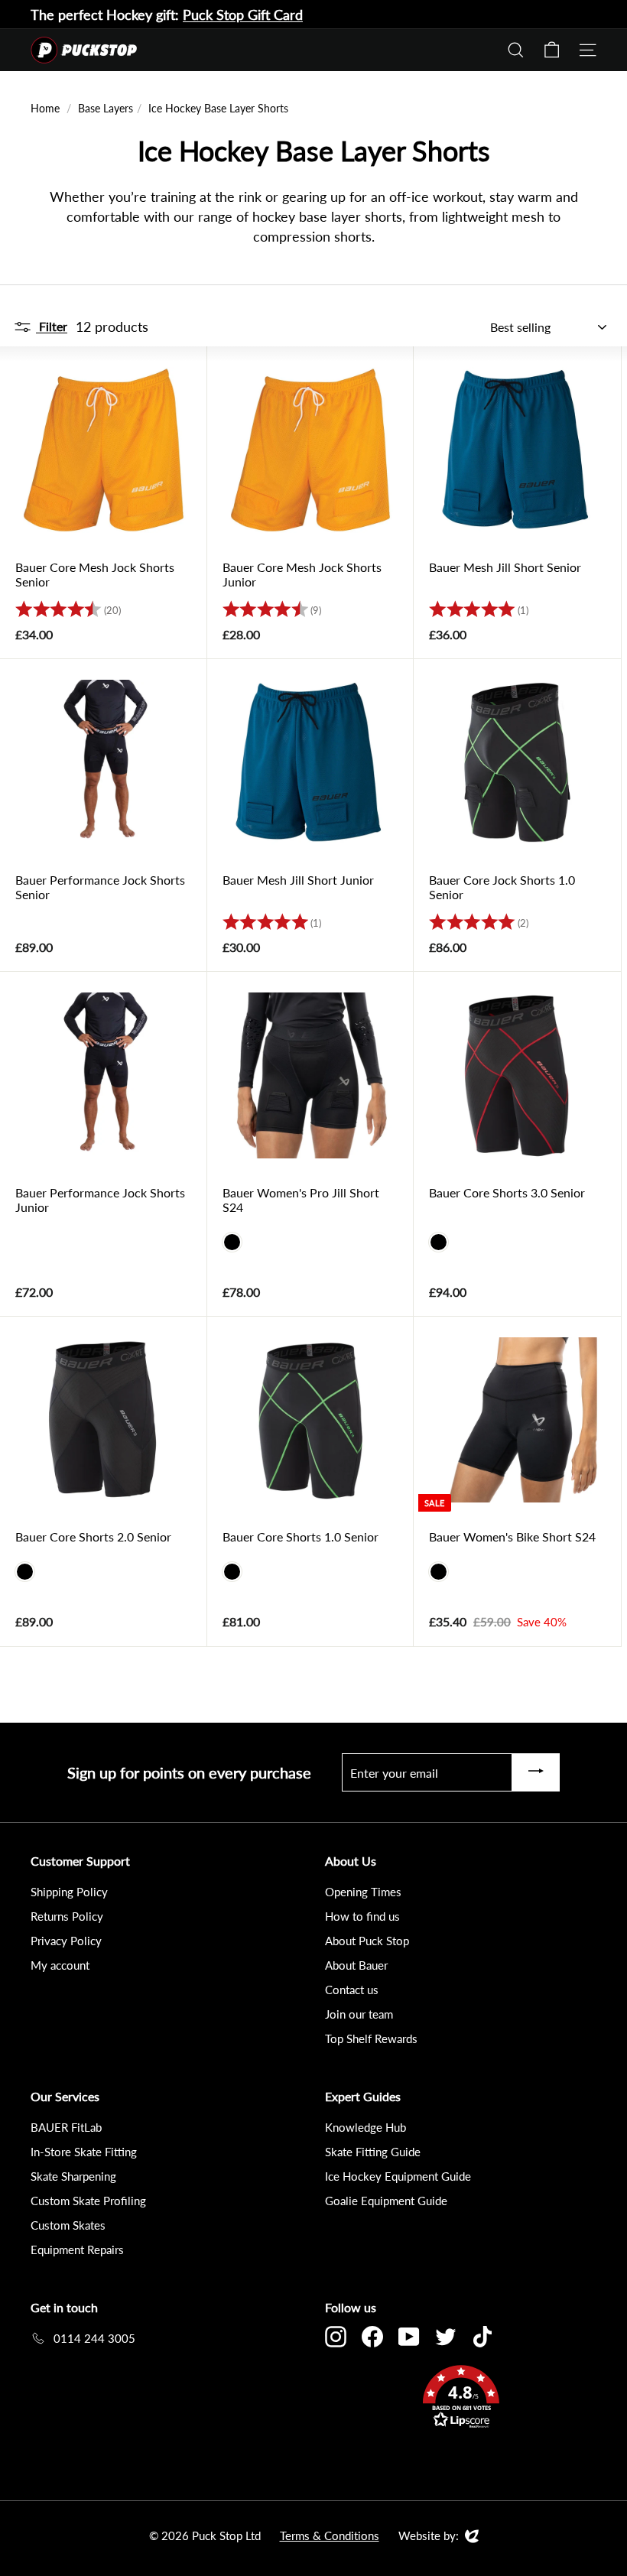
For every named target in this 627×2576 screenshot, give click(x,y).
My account (60, 1965)
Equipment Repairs (77, 2250)
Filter (52, 326)
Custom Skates (68, 2225)
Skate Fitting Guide (373, 2152)
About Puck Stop (367, 1941)
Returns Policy (67, 1916)
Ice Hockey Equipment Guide (398, 2176)
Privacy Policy (66, 1941)
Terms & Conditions (330, 2535)
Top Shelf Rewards (371, 2038)
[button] (461, 2399)
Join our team (359, 2014)
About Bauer (356, 1965)
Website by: (429, 2536)
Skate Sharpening (73, 2176)
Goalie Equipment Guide (386, 2201)
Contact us (352, 1990)
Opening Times (363, 1892)
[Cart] (552, 50)
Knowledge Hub (365, 2127)
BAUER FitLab (66, 2127)
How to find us (362, 1916)
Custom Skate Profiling (88, 2201)
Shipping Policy (69, 1892)
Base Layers (106, 108)
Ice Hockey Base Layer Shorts (218, 108)
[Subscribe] (536, 1772)
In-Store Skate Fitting (84, 2152)
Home (45, 108)
